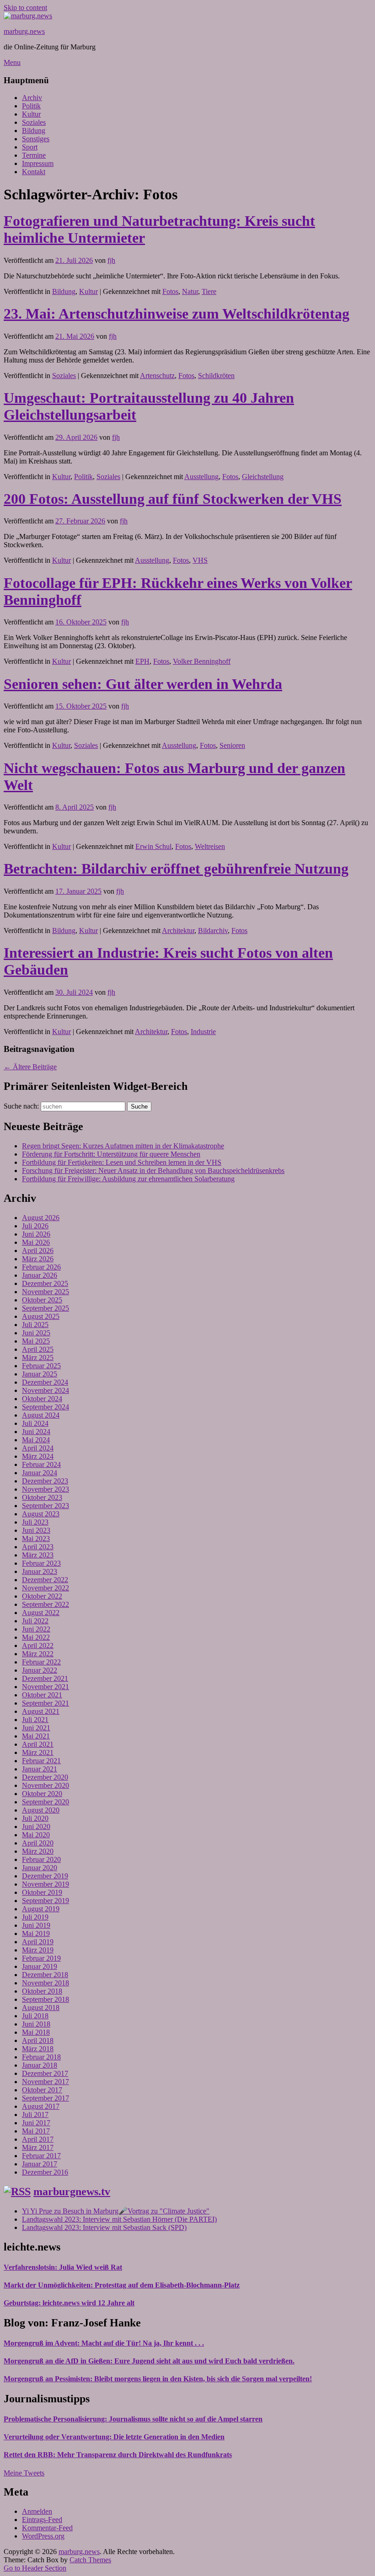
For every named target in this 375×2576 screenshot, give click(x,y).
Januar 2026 (40, 1275)
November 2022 (46, 1588)
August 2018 (41, 2008)
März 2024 (38, 1456)
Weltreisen (210, 846)
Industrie (203, 1032)
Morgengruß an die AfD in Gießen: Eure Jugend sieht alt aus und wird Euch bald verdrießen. (149, 2361)
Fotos (170, 291)
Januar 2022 (40, 1670)
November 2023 (46, 1489)
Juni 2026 (36, 1234)
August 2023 (41, 1514)
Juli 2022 (35, 1621)
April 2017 (38, 2139)
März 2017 (38, 2147)
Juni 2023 (36, 1530)
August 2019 (41, 1909)
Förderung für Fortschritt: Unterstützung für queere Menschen (111, 1154)
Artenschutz (157, 376)
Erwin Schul (153, 846)
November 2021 (46, 1687)
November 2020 (46, 1785)
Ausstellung (201, 477)
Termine (34, 155)
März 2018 (38, 2049)
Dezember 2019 (45, 1876)
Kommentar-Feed (47, 2528)
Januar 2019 (40, 1966)
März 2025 (38, 1357)
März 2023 (38, 1555)
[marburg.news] (28, 16)
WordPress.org (43, 2536)
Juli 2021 (35, 1720)
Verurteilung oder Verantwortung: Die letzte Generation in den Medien (114, 2437)
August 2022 (41, 1613)
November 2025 (46, 1292)
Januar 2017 (40, 2164)
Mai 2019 (36, 1933)
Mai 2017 (36, 2131)
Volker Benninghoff (202, 661)
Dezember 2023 (45, 1481)
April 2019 (38, 1942)
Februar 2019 (41, 1958)
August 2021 (41, 1711)
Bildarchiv (213, 931)
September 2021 (46, 1703)
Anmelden (37, 2511)
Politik (31, 106)
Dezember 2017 (45, 2073)
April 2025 (38, 1349)
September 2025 (46, 1308)
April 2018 (38, 2040)
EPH (142, 661)
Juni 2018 (36, 2024)
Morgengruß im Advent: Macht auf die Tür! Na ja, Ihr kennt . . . (104, 2343)
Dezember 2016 (45, 2172)
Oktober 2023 (42, 1497)
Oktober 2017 (42, 2090)
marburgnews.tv (72, 2192)
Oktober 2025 (42, 1300)
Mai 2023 (36, 1539)
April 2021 (38, 1744)
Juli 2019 (35, 1917)
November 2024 (46, 1390)
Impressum (38, 163)
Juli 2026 (35, 1226)
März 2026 (38, 1259)
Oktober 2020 (42, 1794)
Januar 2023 (40, 1571)
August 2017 (41, 2106)
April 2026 (38, 1251)
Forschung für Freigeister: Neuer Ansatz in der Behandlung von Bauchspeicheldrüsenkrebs (153, 1171)
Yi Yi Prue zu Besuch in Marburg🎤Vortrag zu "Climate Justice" (116, 2211)
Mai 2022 (36, 1637)
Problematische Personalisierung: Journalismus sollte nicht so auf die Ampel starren (133, 2419)
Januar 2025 (40, 1374)
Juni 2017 (36, 2123)
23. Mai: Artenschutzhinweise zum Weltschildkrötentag (177, 314)
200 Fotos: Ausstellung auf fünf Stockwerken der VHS (173, 499)
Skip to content (25, 8)
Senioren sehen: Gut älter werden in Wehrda (143, 684)
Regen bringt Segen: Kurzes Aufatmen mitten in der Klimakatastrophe (123, 1146)
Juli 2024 (35, 1423)
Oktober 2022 (42, 1596)
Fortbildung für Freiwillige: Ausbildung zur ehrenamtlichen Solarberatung (128, 1179)
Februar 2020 (41, 1859)
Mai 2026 (36, 1242)
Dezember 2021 (45, 1678)
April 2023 (38, 1547)
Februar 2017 (41, 2156)
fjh (111, 260)
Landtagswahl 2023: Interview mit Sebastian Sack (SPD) (104, 2227)
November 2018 (46, 1983)
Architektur (178, 931)
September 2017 (46, 2098)
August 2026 (41, 1218)
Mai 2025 (36, 1341)
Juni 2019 (36, 1925)
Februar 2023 (41, 1563)
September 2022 (46, 1604)
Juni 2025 (36, 1333)
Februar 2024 (41, 1464)
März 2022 (38, 1654)
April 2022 (38, 1645)
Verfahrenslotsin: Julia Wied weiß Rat (63, 2267)
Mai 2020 (36, 1835)
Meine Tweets (24, 2473)
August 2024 (41, 1415)
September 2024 (46, 1407)
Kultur (31, 114)
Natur (190, 291)
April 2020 (38, 1843)
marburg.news (24, 31)
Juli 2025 (35, 1325)
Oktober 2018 (42, 1991)
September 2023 (46, 1506)
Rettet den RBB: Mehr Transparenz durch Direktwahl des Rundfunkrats (118, 2455)
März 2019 (38, 1950)
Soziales (34, 122)
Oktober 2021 (42, 1695)
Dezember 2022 (45, 1580)
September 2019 (46, 1901)
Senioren (232, 745)
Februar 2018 (41, 2057)
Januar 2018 (40, 2065)
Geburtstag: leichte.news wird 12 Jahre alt (69, 2303)
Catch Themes (90, 2560)
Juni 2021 (36, 1728)
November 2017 (46, 2082)
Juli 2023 (35, 1522)
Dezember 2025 (45, 1283)
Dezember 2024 (45, 1382)
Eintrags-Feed (42, 2520)
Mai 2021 (36, 1736)
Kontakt (34, 172)
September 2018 (46, 1999)
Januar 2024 (40, 1473)
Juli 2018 (35, 2016)
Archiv (32, 98)
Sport (30, 147)
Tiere (209, 291)
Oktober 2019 (42, 1892)
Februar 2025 (41, 1366)
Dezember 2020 (45, 1777)
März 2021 (38, 1752)
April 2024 (38, 1448)
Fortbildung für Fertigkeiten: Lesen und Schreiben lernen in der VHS (122, 1162)
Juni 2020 (36, 1827)
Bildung (34, 131)
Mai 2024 (36, 1440)
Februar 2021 (41, 1761)
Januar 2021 (40, 1769)
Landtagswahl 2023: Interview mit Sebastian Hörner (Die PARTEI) (119, 2219)
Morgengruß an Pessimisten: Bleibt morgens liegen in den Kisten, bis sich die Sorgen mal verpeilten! (158, 2379)
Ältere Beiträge (30, 1067)
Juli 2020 (35, 1818)
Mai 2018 (36, 2032)
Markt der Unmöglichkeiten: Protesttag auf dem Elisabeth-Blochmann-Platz (122, 2285)
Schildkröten (216, 376)
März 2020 (38, 1851)
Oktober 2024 (42, 1399)
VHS (200, 560)
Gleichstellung (263, 477)
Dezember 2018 (45, 1975)
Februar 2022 (41, 1662)
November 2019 (46, 1884)
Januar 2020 (40, 1868)
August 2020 (41, 1810)
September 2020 (46, 1802)
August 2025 (41, 1316)
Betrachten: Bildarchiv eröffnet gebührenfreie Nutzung (176, 869)
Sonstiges (36, 139)
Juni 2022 (36, 1629)
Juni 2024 (36, 1432)
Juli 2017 (35, 2115)
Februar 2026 (41, 1267)
